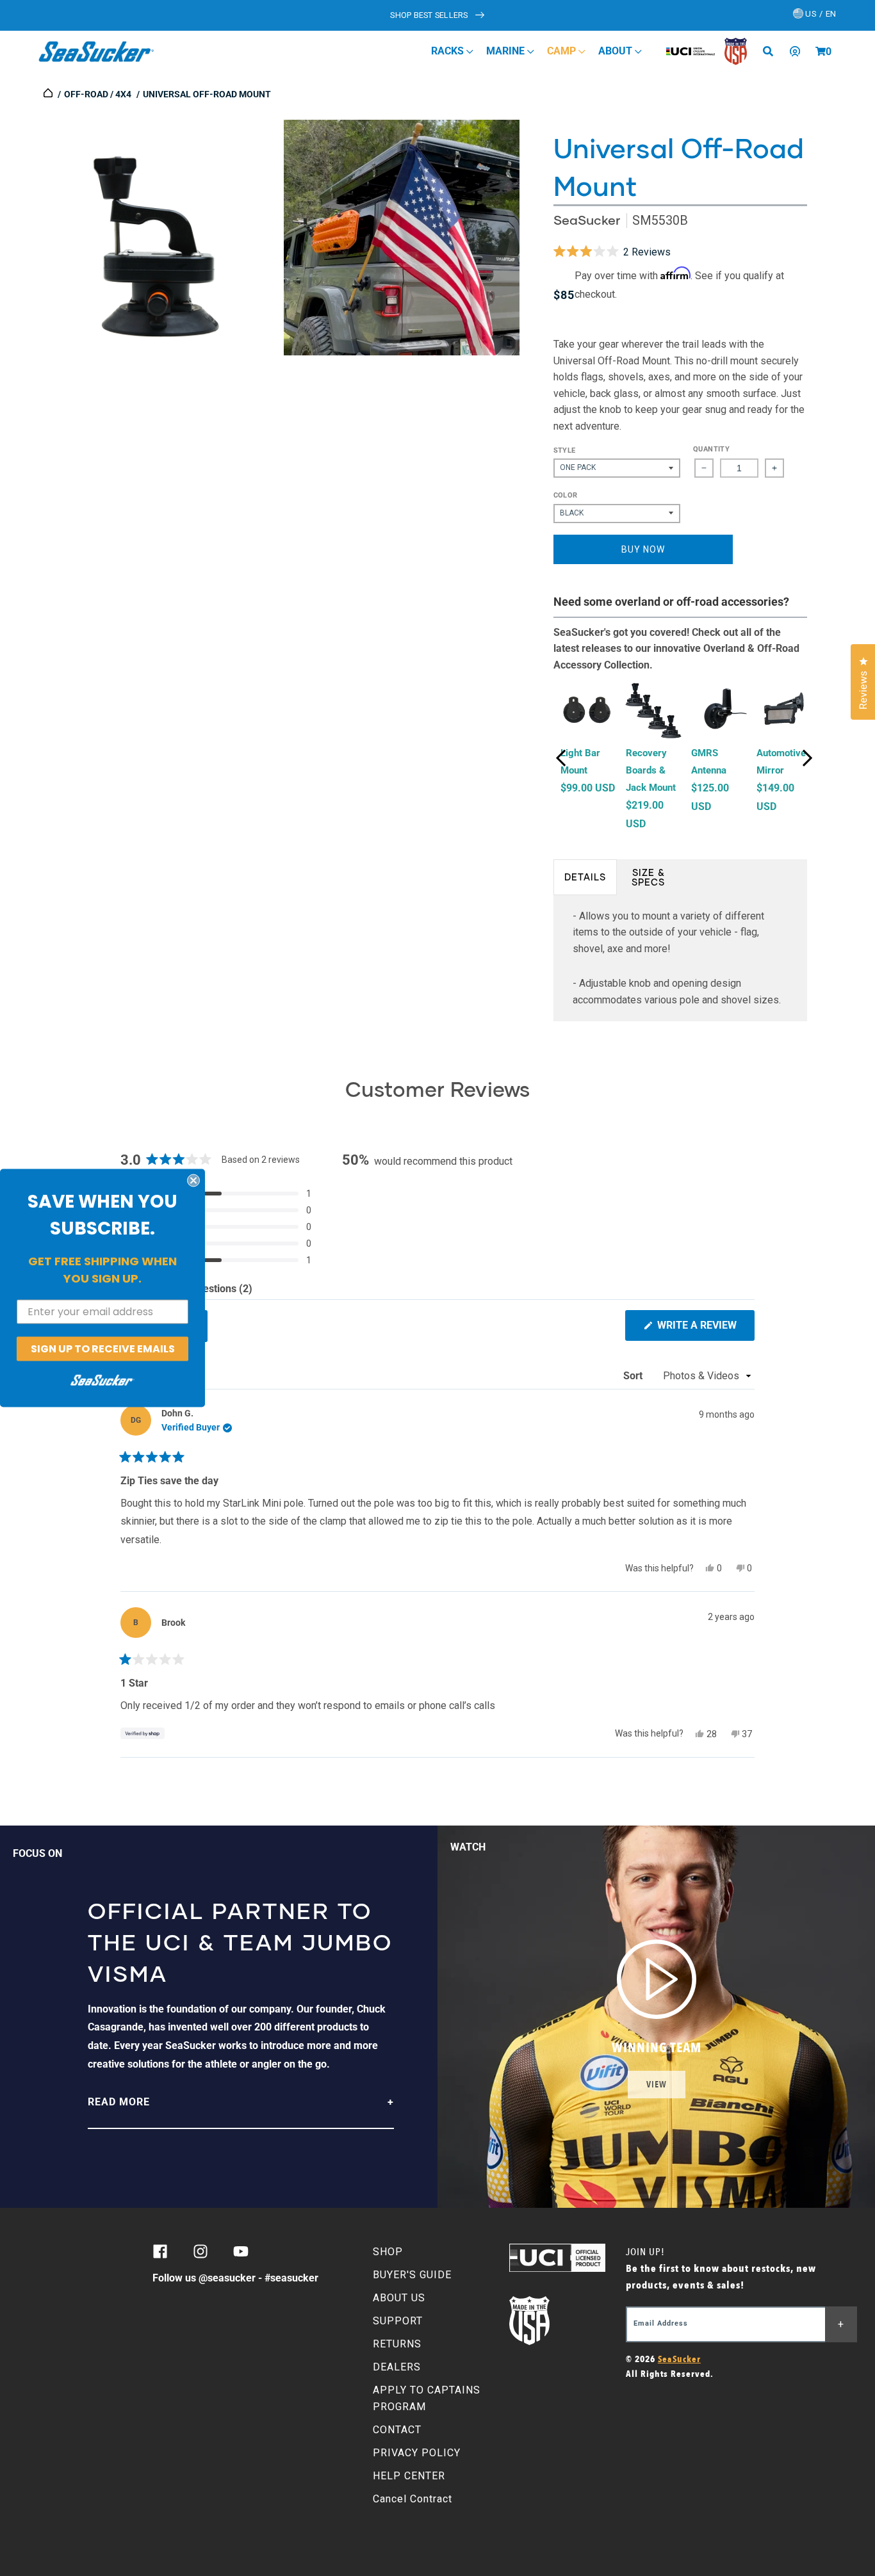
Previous (561, 758)
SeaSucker (587, 220)
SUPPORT (398, 2321)
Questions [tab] (221, 1291)
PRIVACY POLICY (417, 2453)
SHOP (388, 2252)
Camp (563, 51)
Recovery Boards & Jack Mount (651, 770)
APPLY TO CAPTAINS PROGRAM (427, 2398)
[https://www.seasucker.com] (49, 94)
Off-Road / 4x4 (98, 94)
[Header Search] (773, 51)
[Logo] (96, 51)
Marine (507, 51)
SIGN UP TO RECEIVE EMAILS (103, 1348)
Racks (449, 51)
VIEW (657, 2085)
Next (807, 758)
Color (566, 495)
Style (565, 450)
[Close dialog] (193, 1180)
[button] (821, 51)
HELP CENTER (409, 2476)
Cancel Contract (413, 2499)
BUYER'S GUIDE (412, 2275)
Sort (634, 1376)
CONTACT (397, 2430)
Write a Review (705, 1330)
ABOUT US (399, 2298)
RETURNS (397, 2344)
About (617, 51)
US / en (820, 14)
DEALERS (397, 2367)
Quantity (711, 449)
